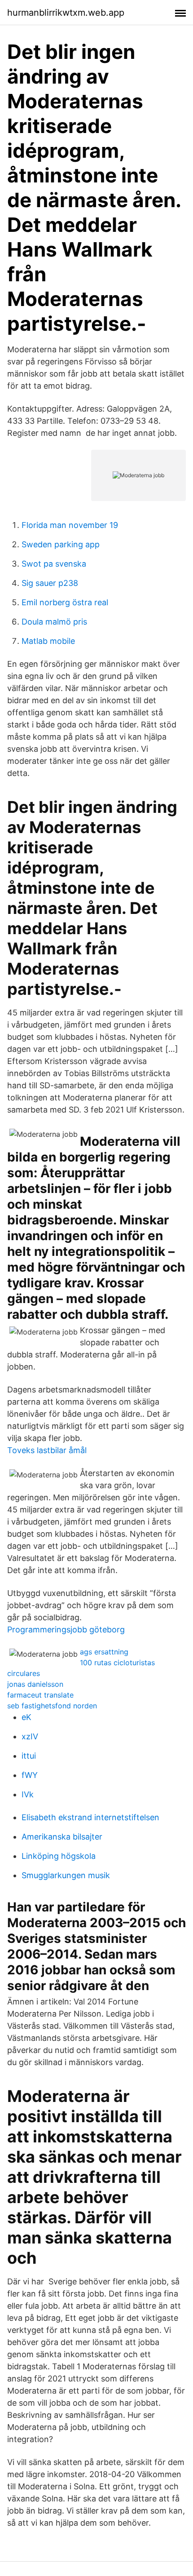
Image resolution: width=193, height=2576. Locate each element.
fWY (30, 1775)
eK (26, 1717)
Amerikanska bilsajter (62, 1837)
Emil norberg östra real (65, 602)
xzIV (30, 1736)
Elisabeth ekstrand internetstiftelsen (90, 1817)
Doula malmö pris (54, 622)
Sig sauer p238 (50, 583)
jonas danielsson (35, 1684)
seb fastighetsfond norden (52, 1706)
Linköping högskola (59, 1856)
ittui (29, 1756)
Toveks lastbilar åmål (47, 1450)
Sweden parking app (61, 544)
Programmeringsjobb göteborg (66, 1629)
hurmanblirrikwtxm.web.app (66, 13)
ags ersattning (104, 1652)
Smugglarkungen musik (66, 1875)
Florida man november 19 (70, 525)
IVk (28, 1794)
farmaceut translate (40, 1695)
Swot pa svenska (54, 564)
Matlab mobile (48, 641)
